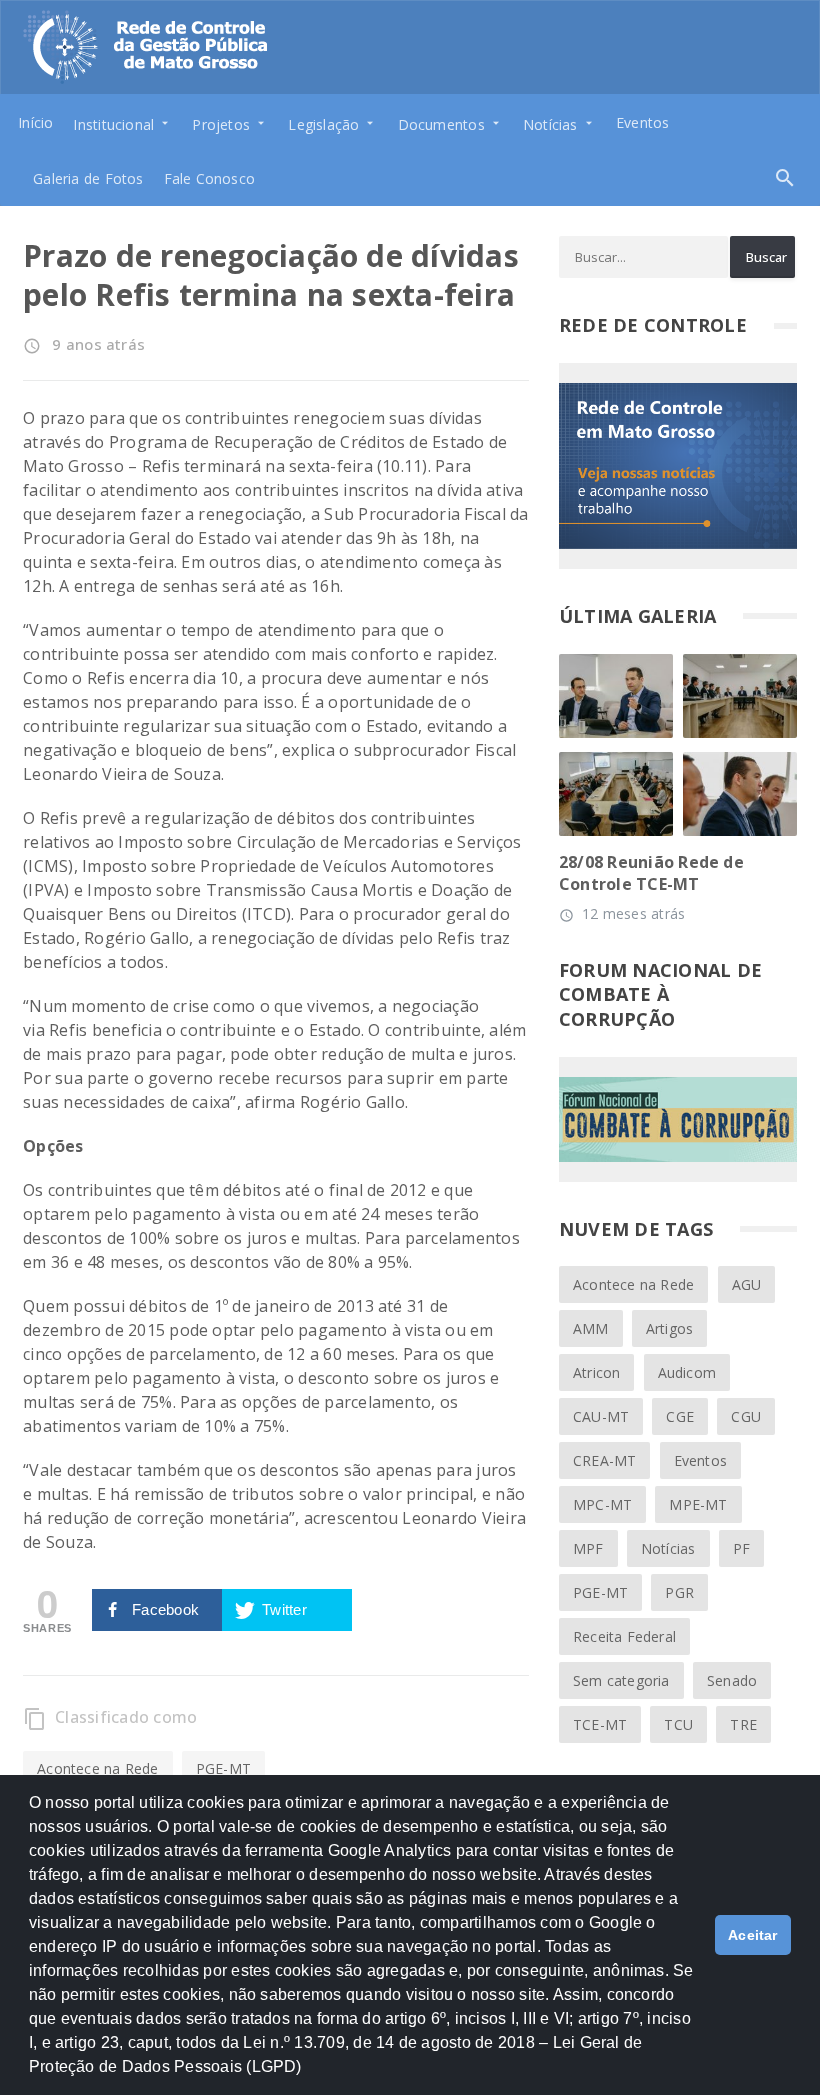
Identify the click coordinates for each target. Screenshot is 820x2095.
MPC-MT (602, 1504)
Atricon (596, 1372)
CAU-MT (601, 1416)
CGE (680, 1416)
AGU (747, 1284)
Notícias (668, 1548)
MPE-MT (698, 1504)
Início (35, 122)
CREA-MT (604, 1460)
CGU (746, 1416)
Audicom (687, 1372)
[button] (309, 2076)
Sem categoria (621, 1680)
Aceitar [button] (753, 1935)
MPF (588, 1548)
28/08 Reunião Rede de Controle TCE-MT (651, 873)
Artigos (669, 1328)
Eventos (642, 122)
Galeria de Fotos (88, 178)
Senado (732, 1680)
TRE (743, 1724)
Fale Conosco (210, 178)
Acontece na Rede (97, 1768)
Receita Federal (624, 1636)
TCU (678, 1724)
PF (741, 1548)
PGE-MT (223, 1768)
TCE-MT (600, 1724)
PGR (679, 1592)
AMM (591, 1328)
